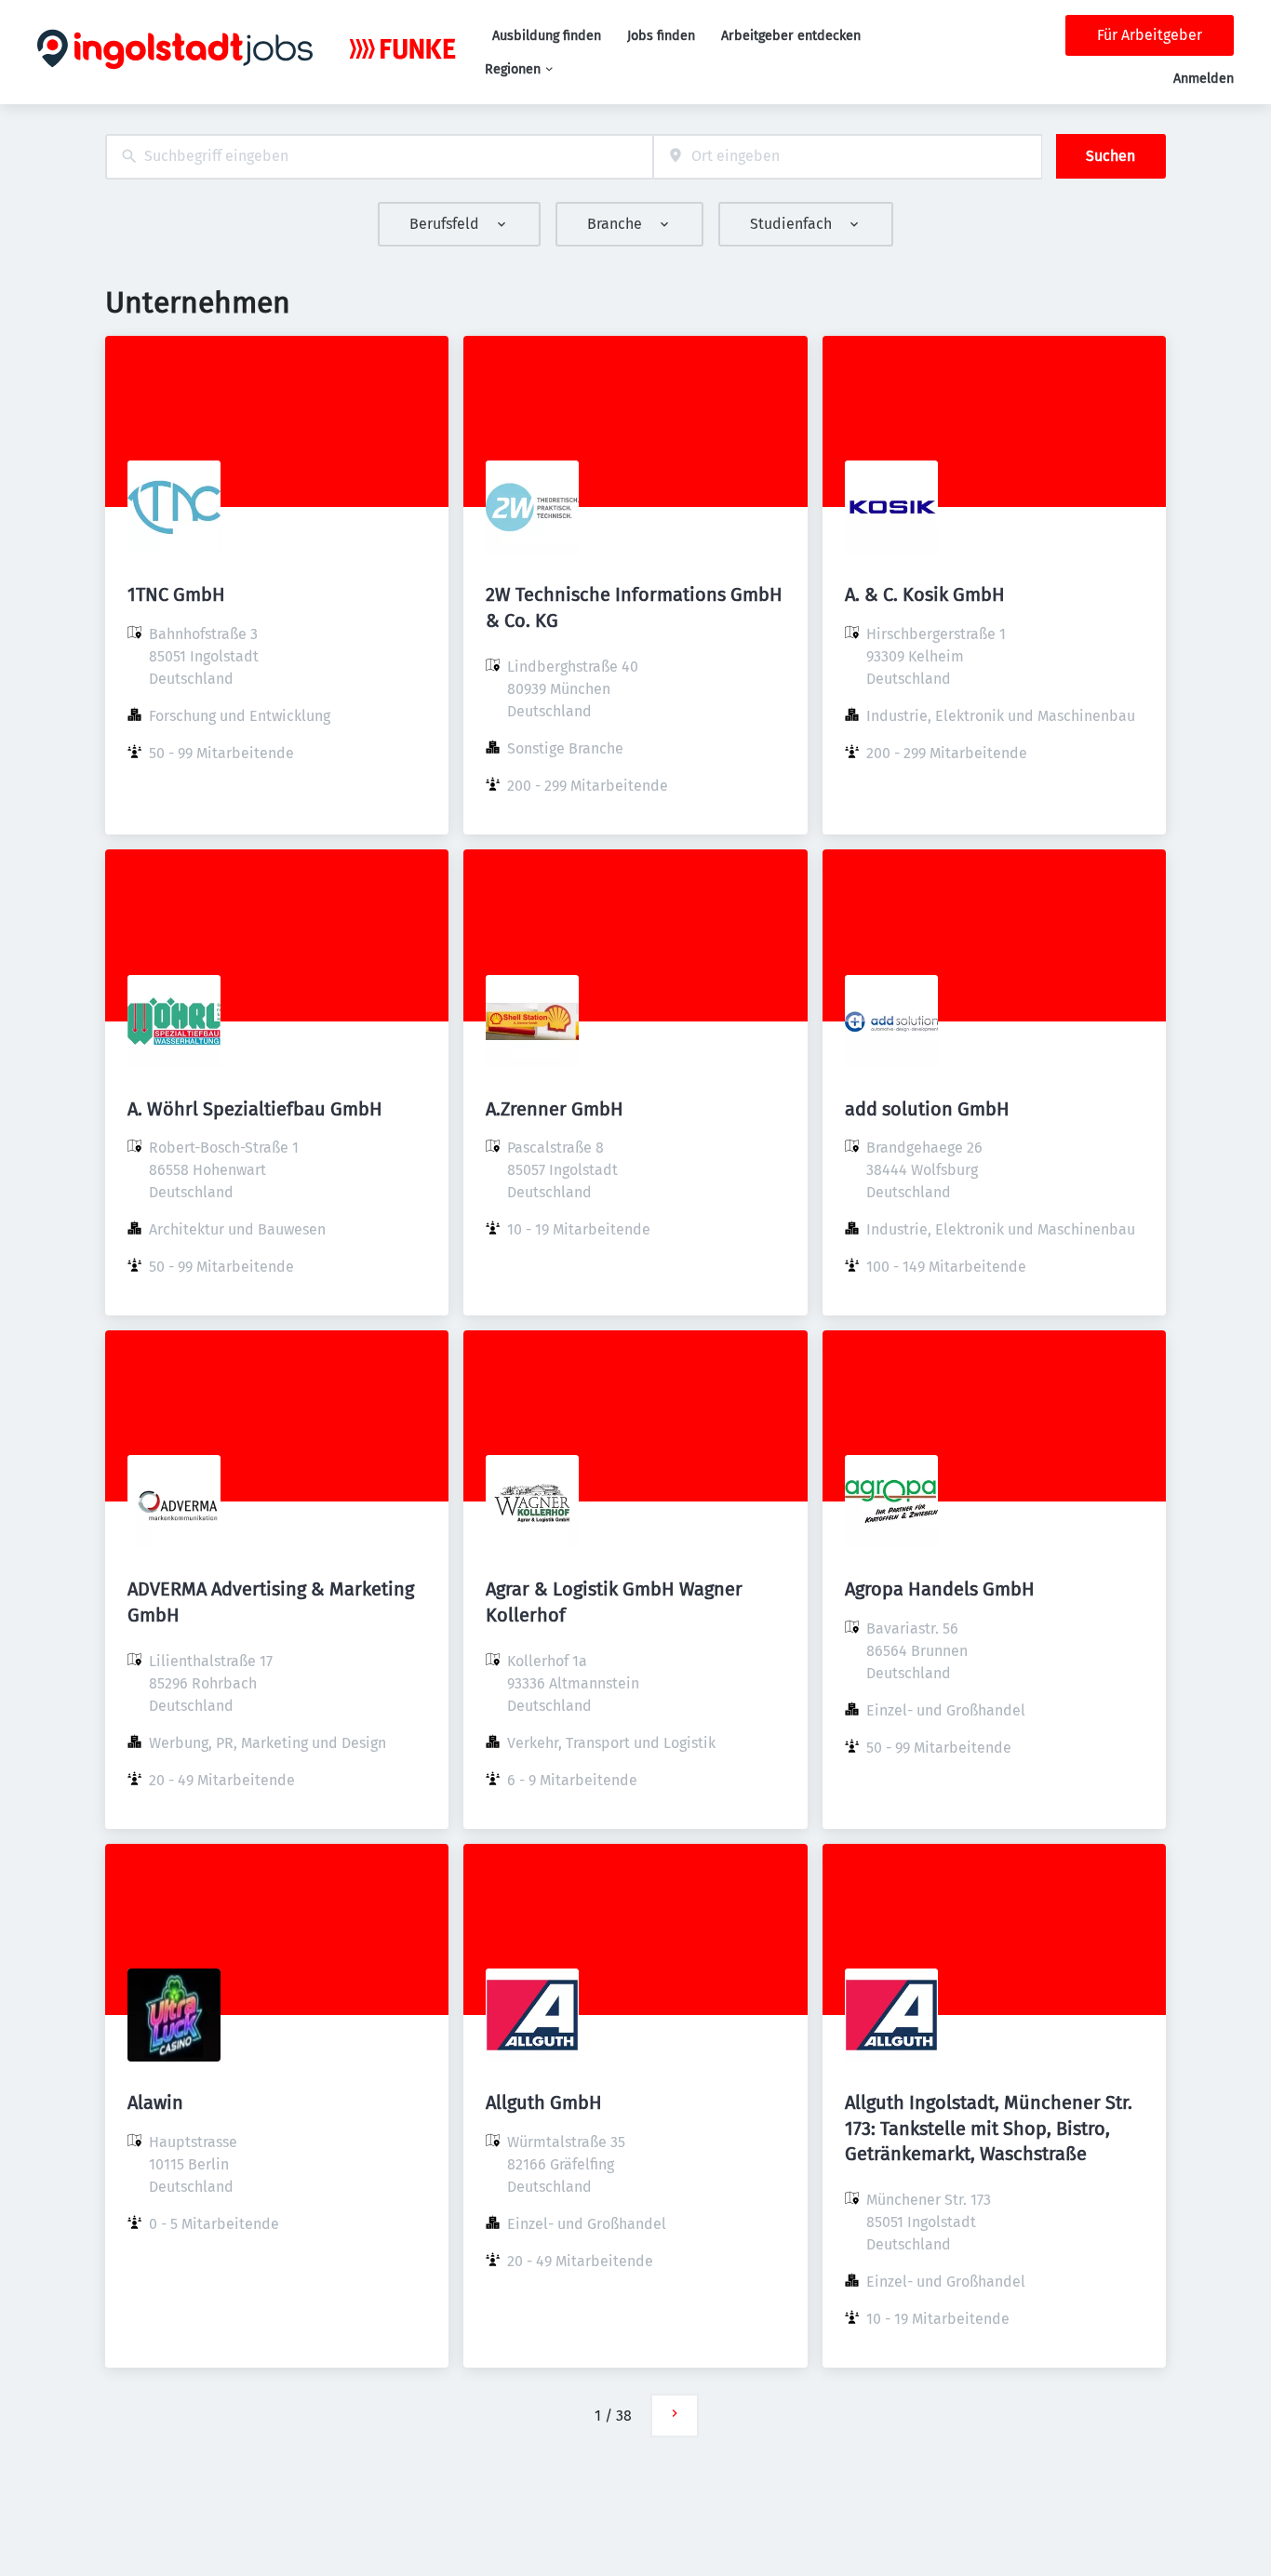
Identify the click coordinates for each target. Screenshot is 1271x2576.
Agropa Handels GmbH (940, 1589)
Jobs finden (661, 36)
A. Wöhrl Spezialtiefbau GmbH (255, 1109)
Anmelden (1204, 79)
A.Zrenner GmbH (555, 1109)
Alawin (155, 2102)
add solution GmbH (927, 1109)
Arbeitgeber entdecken (791, 36)
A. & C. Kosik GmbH (925, 594)
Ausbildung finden (547, 36)
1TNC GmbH (176, 594)
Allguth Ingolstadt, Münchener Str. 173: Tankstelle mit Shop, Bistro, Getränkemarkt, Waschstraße (989, 2128)
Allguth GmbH (544, 2102)
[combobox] (379, 157)
